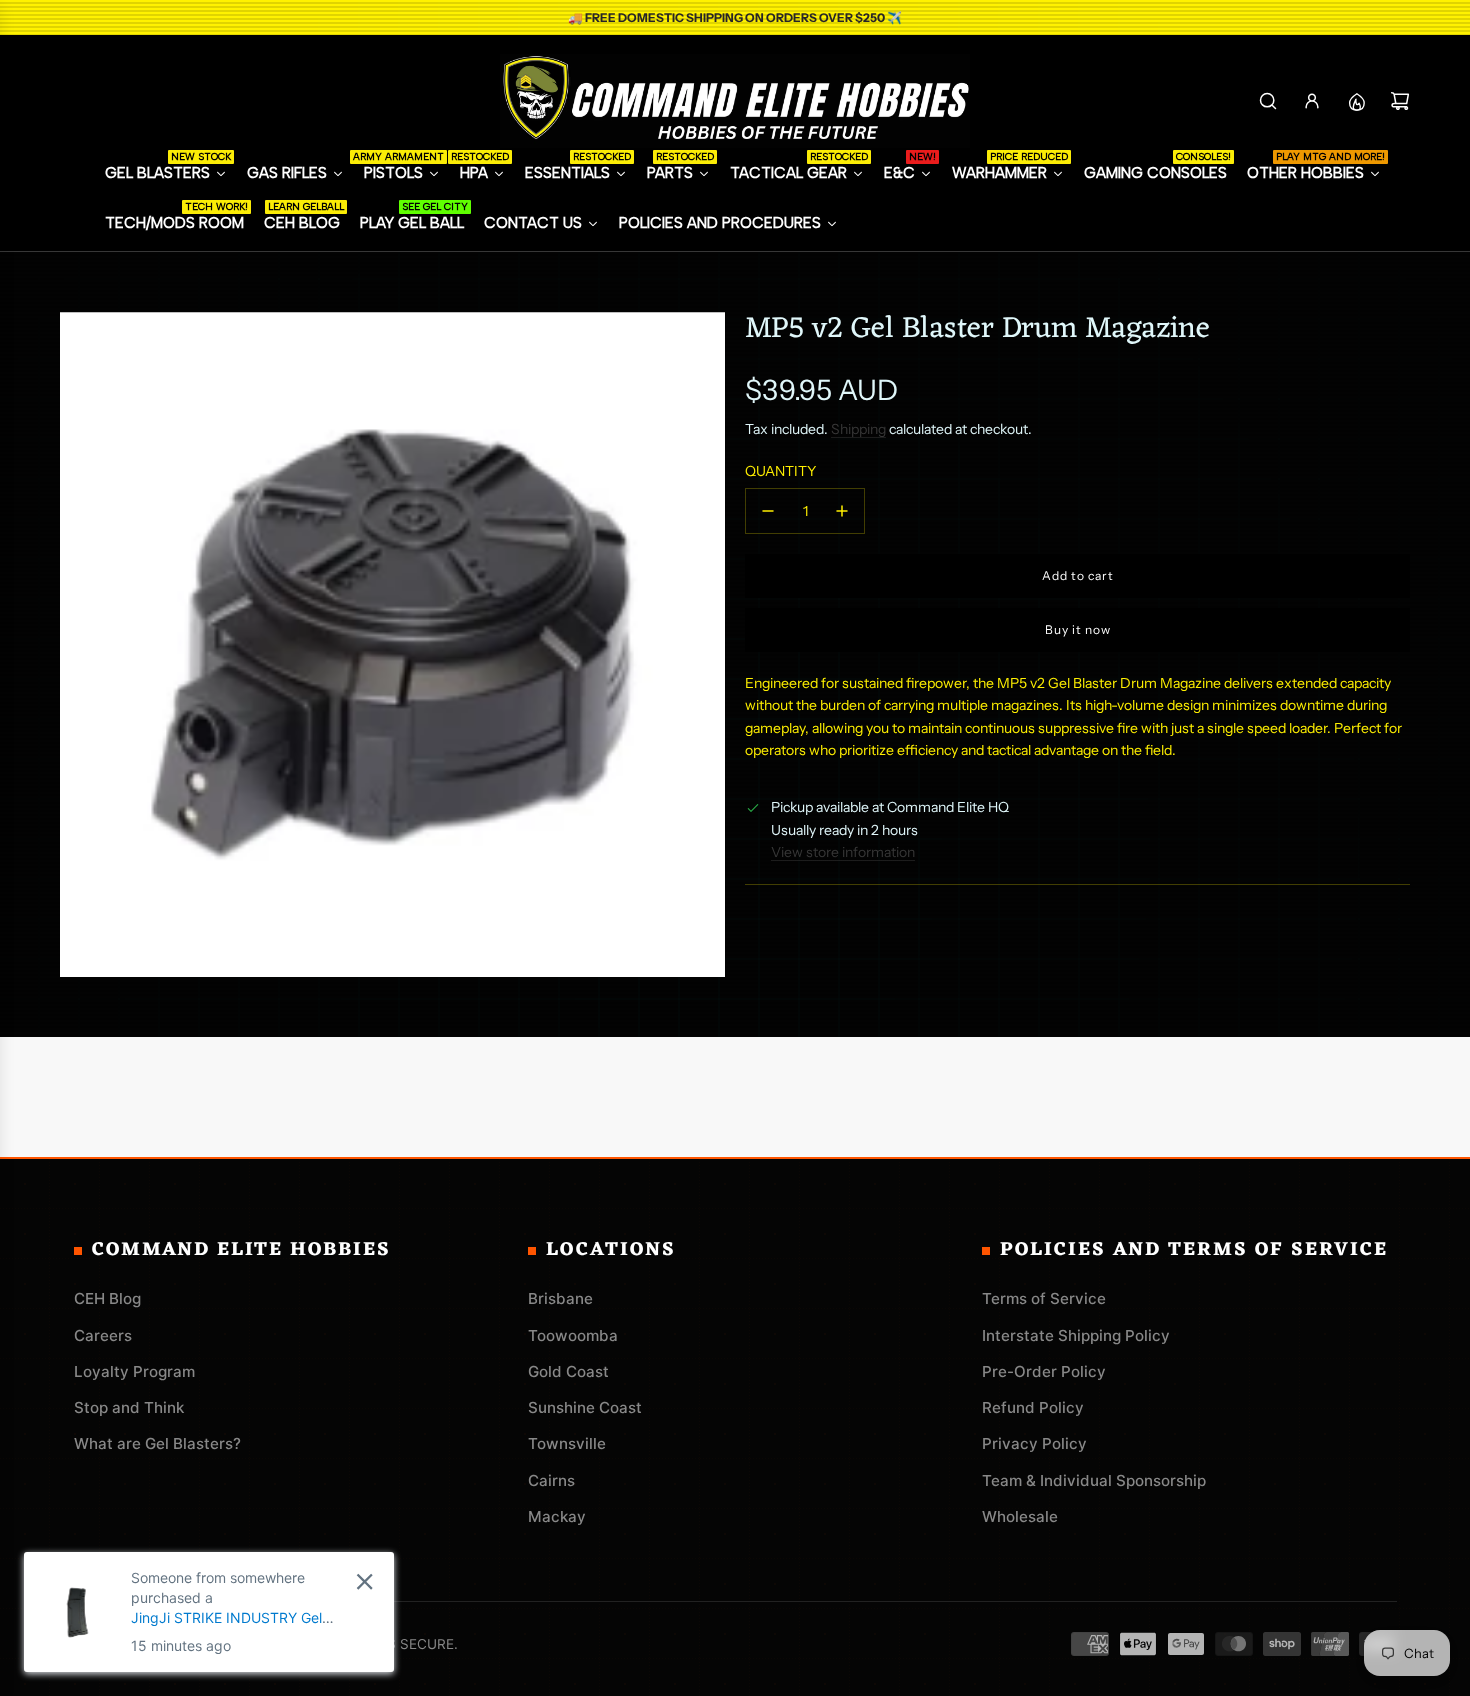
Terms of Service (1044, 1298)
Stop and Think (129, 1407)
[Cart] (1400, 101)
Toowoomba (573, 1335)
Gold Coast (568, 1371)
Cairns (551, 1480)
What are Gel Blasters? (157, 1443)
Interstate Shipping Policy (1076, 1335)
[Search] (1268, 101)
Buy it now (1078, 629)
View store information (843, 852)
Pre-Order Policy (1044, 1371)
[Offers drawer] (1356, 101)
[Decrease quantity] (768, 511)
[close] (364, 1581)
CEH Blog (107, 1298)
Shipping (858, 429)
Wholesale (1020, 1516)
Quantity (780, 471)
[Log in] (1312, 101)
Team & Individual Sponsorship (1094, 1480)
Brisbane (560, 1298)
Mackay (557, 1516)
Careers (103, 1335)
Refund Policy (1033, 1407)
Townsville (567, 1443)
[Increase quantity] (842, 511)
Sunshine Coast (585, 1407)
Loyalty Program (134, 1371)
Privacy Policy (1034, 1443)
